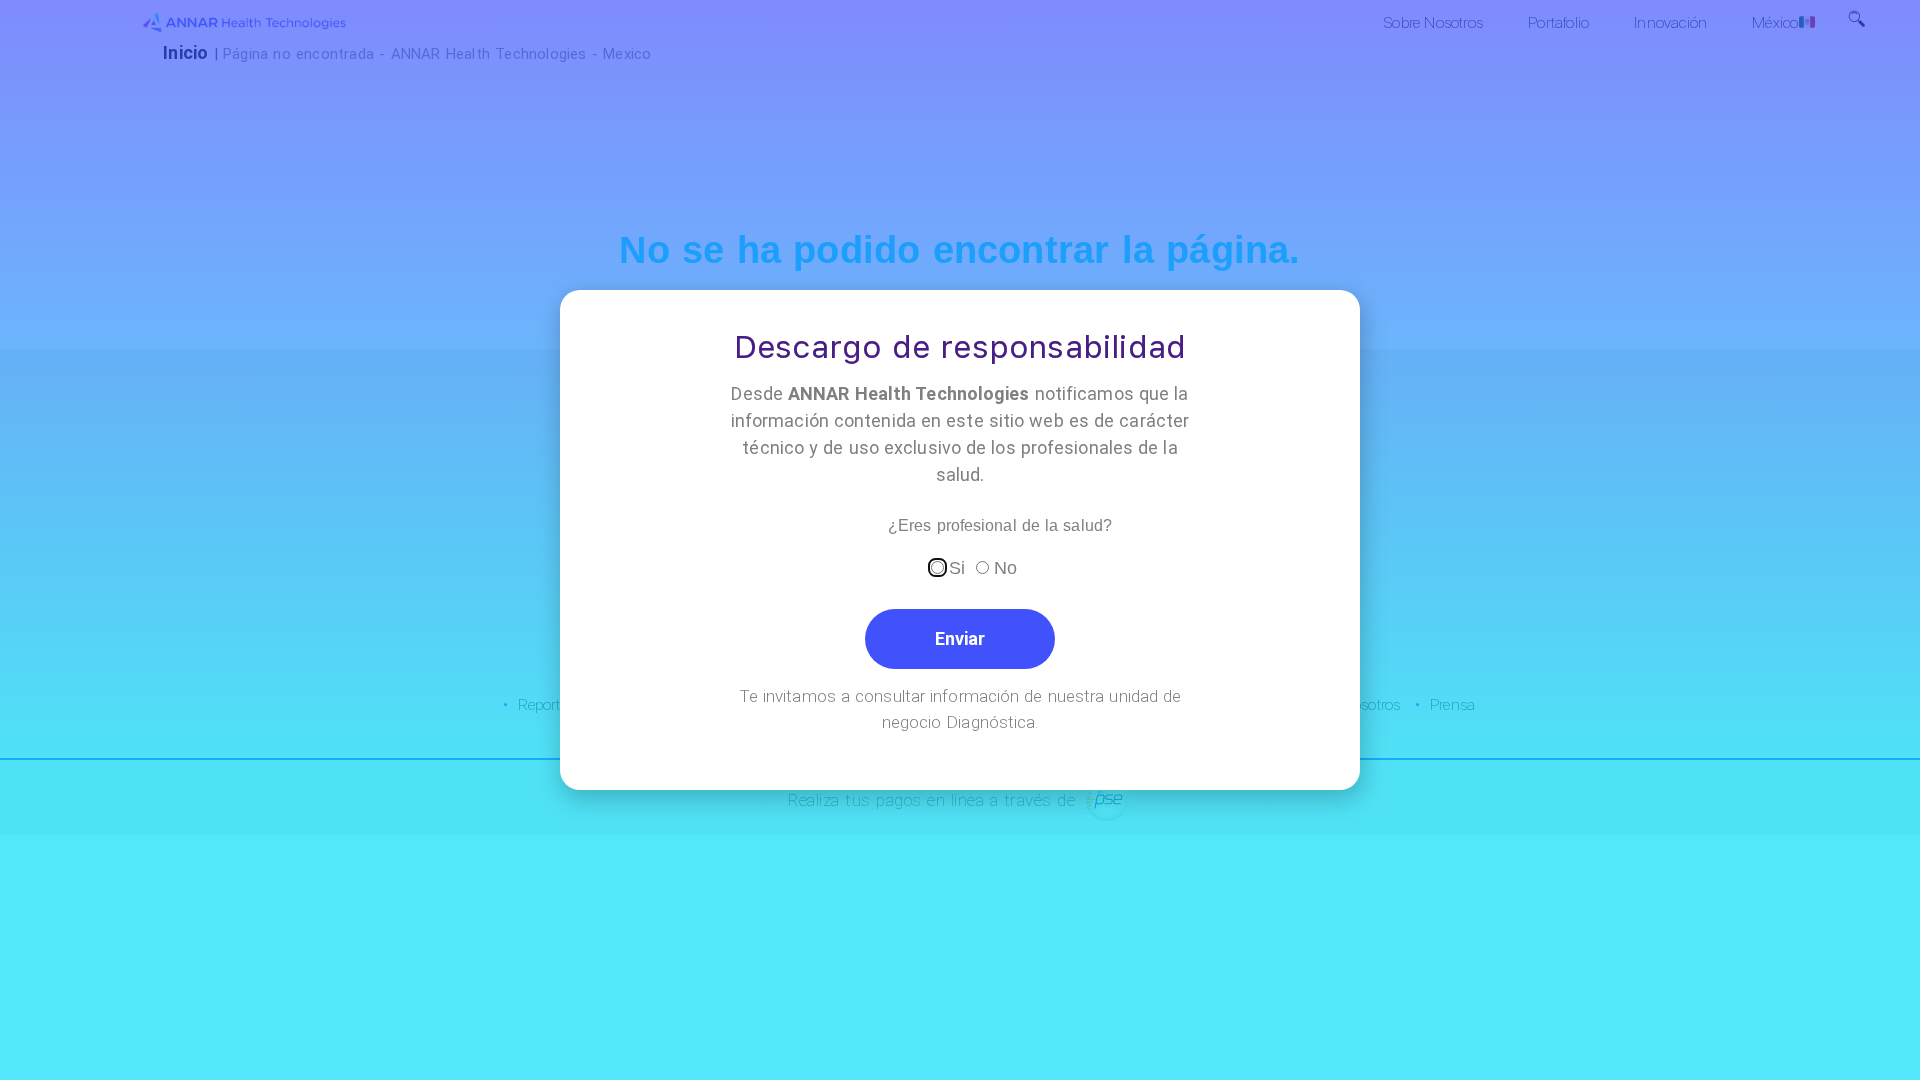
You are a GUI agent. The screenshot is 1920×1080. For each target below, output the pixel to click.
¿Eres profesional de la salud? (1000, 526)
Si (957, 567)
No (1005, 567)
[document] (960, 540)
